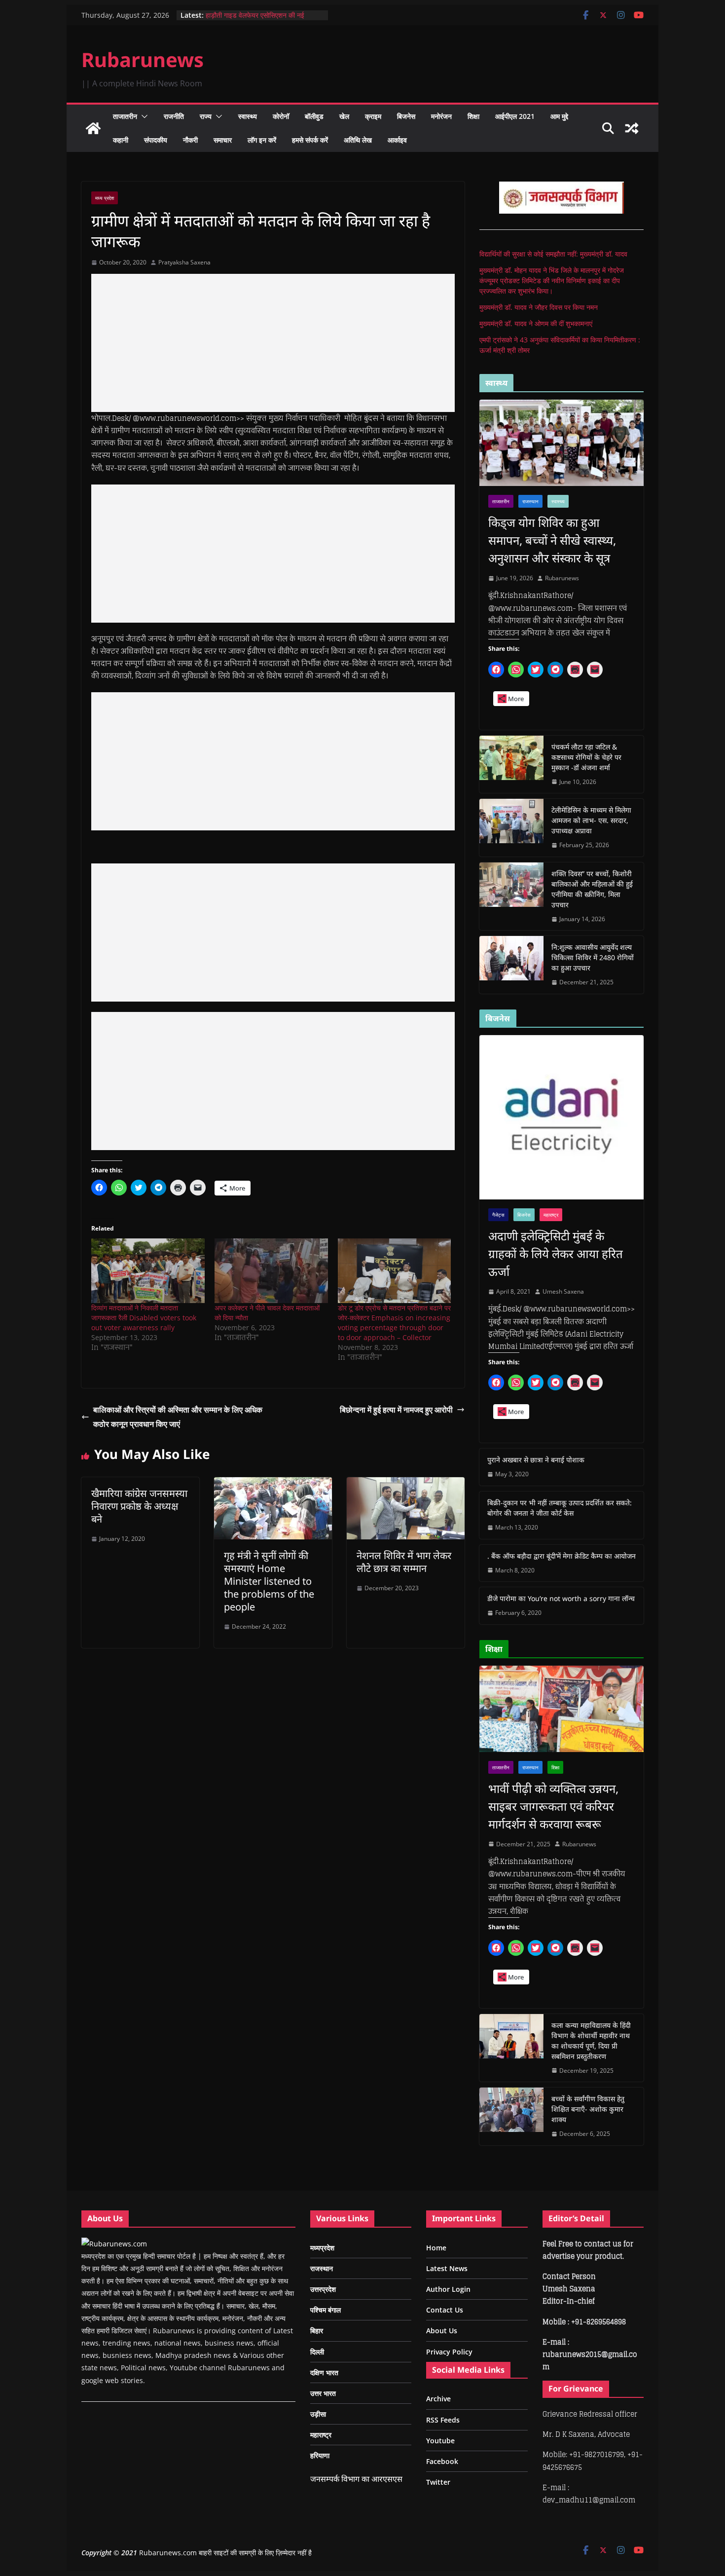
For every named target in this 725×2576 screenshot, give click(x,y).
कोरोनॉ (281, 116)
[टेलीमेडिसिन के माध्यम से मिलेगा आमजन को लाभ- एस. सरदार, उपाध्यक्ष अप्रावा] (511, 828)
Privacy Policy (449, 2352)
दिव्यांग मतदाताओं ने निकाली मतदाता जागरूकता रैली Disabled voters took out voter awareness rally (144, 1318)
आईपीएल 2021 (515, 116)
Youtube (440, 2441)
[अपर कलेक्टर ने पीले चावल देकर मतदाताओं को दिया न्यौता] (271, 1271)
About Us (442, 2331)
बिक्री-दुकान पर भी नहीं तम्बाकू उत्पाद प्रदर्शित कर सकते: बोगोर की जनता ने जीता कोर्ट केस (560, 1508)
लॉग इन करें (262, 140)
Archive (438, 2399)
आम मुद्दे (559, 116)
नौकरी (190, 140)
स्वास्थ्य (248, 116)
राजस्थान (530, 501)
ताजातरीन (125, 116)
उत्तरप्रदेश (323, 2289)
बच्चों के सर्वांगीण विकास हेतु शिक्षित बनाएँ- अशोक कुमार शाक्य (588, 2109)
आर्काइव (397, 140)
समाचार (223, 140)
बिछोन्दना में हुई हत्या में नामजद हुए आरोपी (396, 1410)
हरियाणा (320, 2455)
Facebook (442, 2461)
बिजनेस (406, 116)
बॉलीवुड (314, 116)
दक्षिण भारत (324, 2372)
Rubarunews (143, 59)
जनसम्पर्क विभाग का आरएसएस (356, 2479)
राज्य (206, 116)
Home (436, 2248)
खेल (344, 116)
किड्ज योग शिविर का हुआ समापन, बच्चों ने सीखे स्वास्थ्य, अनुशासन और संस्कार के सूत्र (552, 540)
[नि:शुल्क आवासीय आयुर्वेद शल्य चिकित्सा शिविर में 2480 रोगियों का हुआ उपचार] (511, 965)
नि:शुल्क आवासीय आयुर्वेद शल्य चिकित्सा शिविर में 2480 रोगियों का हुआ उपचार (593, 957)
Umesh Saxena (563, 1291)
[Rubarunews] (93, 128)
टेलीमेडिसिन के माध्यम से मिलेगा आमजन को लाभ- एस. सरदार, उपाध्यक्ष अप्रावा (591, 820)
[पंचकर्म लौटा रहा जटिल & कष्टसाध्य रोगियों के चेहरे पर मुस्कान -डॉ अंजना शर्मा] (511, 765)
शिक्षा (473, 116)
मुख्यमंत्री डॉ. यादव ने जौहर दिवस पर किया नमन (539, 307)
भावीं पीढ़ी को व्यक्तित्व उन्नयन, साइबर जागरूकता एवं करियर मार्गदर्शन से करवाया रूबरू (553, 1806)
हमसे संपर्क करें (310, 140)
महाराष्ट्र (551, 1215)
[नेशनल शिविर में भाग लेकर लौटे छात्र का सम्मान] (406, 1484)
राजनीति (174, 116)
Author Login (448, 2289)
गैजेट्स (498, 1215)
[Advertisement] (273, 343)
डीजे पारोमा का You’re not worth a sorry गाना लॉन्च (561, 1598)
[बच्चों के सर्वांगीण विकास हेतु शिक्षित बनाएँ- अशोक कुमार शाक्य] (511, 2116)
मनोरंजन (441, 116)
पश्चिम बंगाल (326, 2310)
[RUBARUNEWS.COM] (114, 2244)
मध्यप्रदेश (322, 2248)
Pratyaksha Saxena (184, 262)
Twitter (438, 2482)
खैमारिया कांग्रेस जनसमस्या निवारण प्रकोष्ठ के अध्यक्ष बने (139, 1506)
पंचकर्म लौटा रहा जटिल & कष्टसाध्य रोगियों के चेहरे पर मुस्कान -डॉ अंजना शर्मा (586, 757)
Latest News (447, 2268)
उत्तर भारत (323, 2393)
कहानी (121, 140)
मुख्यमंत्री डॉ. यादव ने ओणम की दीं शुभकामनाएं (536, 323)
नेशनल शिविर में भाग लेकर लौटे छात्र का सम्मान (404, 1562)
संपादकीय (156, 140)
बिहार (317, 2331)
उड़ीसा (318, 2414)
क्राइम (373, 116)
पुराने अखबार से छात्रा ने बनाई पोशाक (536, 1460)
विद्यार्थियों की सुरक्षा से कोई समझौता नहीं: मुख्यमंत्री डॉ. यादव (553, 254)
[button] (143, 116)
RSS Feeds (443, 2420)
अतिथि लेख (358, 140)
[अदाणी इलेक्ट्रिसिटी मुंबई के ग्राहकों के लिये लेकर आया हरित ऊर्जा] (562, 1117)
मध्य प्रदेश (105, 198)
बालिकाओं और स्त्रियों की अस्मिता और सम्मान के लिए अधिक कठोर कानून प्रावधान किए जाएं (178, 1417)
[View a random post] (632, 128)
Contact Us (445, 2310)
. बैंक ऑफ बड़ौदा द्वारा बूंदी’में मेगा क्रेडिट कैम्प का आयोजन (562, 1556)
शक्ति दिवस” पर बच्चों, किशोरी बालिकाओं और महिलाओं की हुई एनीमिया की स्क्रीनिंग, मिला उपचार (592, 889)
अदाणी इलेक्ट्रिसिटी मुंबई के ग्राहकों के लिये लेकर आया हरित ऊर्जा (556, 1253)
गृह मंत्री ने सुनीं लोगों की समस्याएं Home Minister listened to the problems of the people (269, 1581)
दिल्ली (317, 2352)
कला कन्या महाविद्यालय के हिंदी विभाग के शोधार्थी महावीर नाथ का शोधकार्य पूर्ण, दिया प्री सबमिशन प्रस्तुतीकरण (591, 2041)
